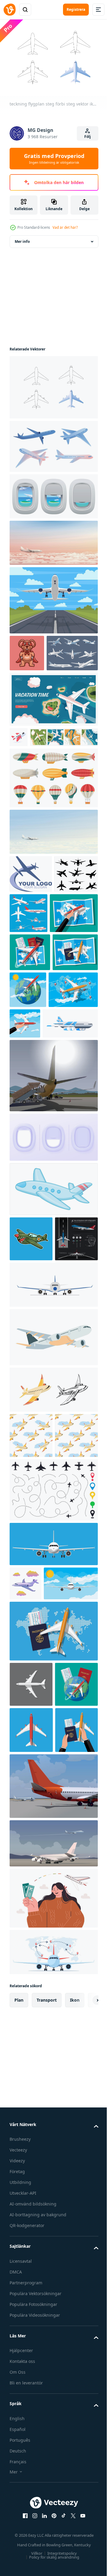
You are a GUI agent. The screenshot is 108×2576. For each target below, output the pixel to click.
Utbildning (20, 2531)
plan (19, 2348)
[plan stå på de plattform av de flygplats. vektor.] (53, 2134)
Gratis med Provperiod (54, 159)
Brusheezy (20, 2488)
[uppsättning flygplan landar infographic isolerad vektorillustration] (31, 1416)
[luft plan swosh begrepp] (31, 928)
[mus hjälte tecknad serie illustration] (27, 650)
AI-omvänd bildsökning (33, 2552)
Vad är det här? (65, 227)
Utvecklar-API (23, 2542)
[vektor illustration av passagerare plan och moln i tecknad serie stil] (25, 1806)
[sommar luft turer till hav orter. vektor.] (53, 2192)
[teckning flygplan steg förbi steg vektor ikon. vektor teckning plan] (53, 384)
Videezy (17, 2509)
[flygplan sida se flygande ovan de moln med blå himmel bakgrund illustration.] (53, 886)
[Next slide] (84, 2348)
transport (47, 2348)
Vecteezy (18, 2499)
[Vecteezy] (10, 10)
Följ (88, 137)
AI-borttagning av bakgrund (38, 2563)
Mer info (22, 238)
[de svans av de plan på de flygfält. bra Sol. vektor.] (53, 1208)
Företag (17, 2520)
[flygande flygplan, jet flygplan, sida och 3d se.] (53, 443)
